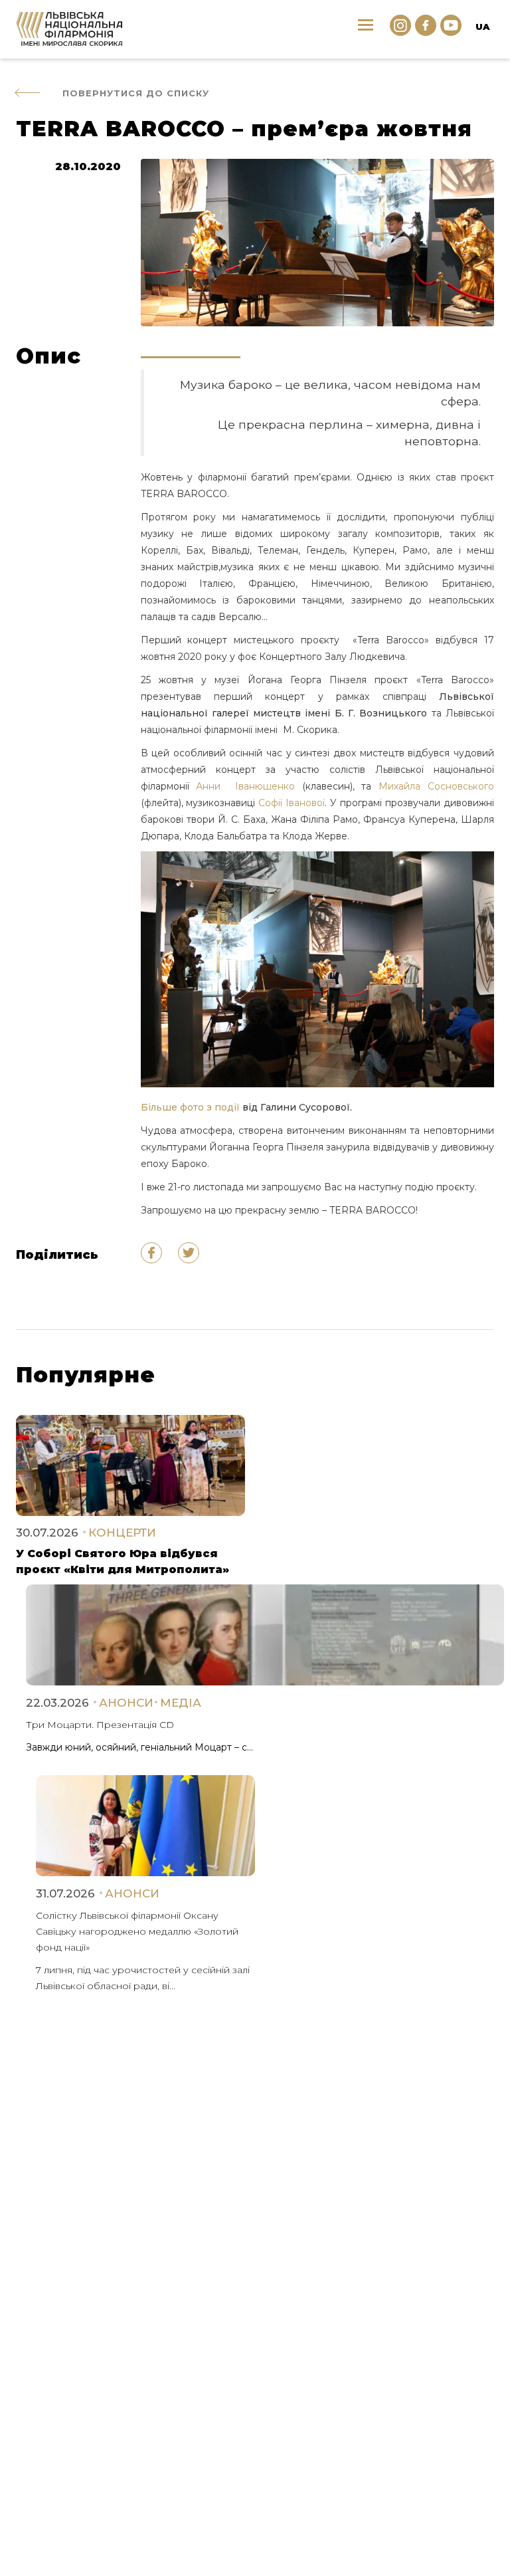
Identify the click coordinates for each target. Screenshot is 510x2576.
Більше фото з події (192, 1107)
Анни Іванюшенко (245, 786)
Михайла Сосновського (436, 786)
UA (482, 27)
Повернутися (136, 93)
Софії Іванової (292, 803)
